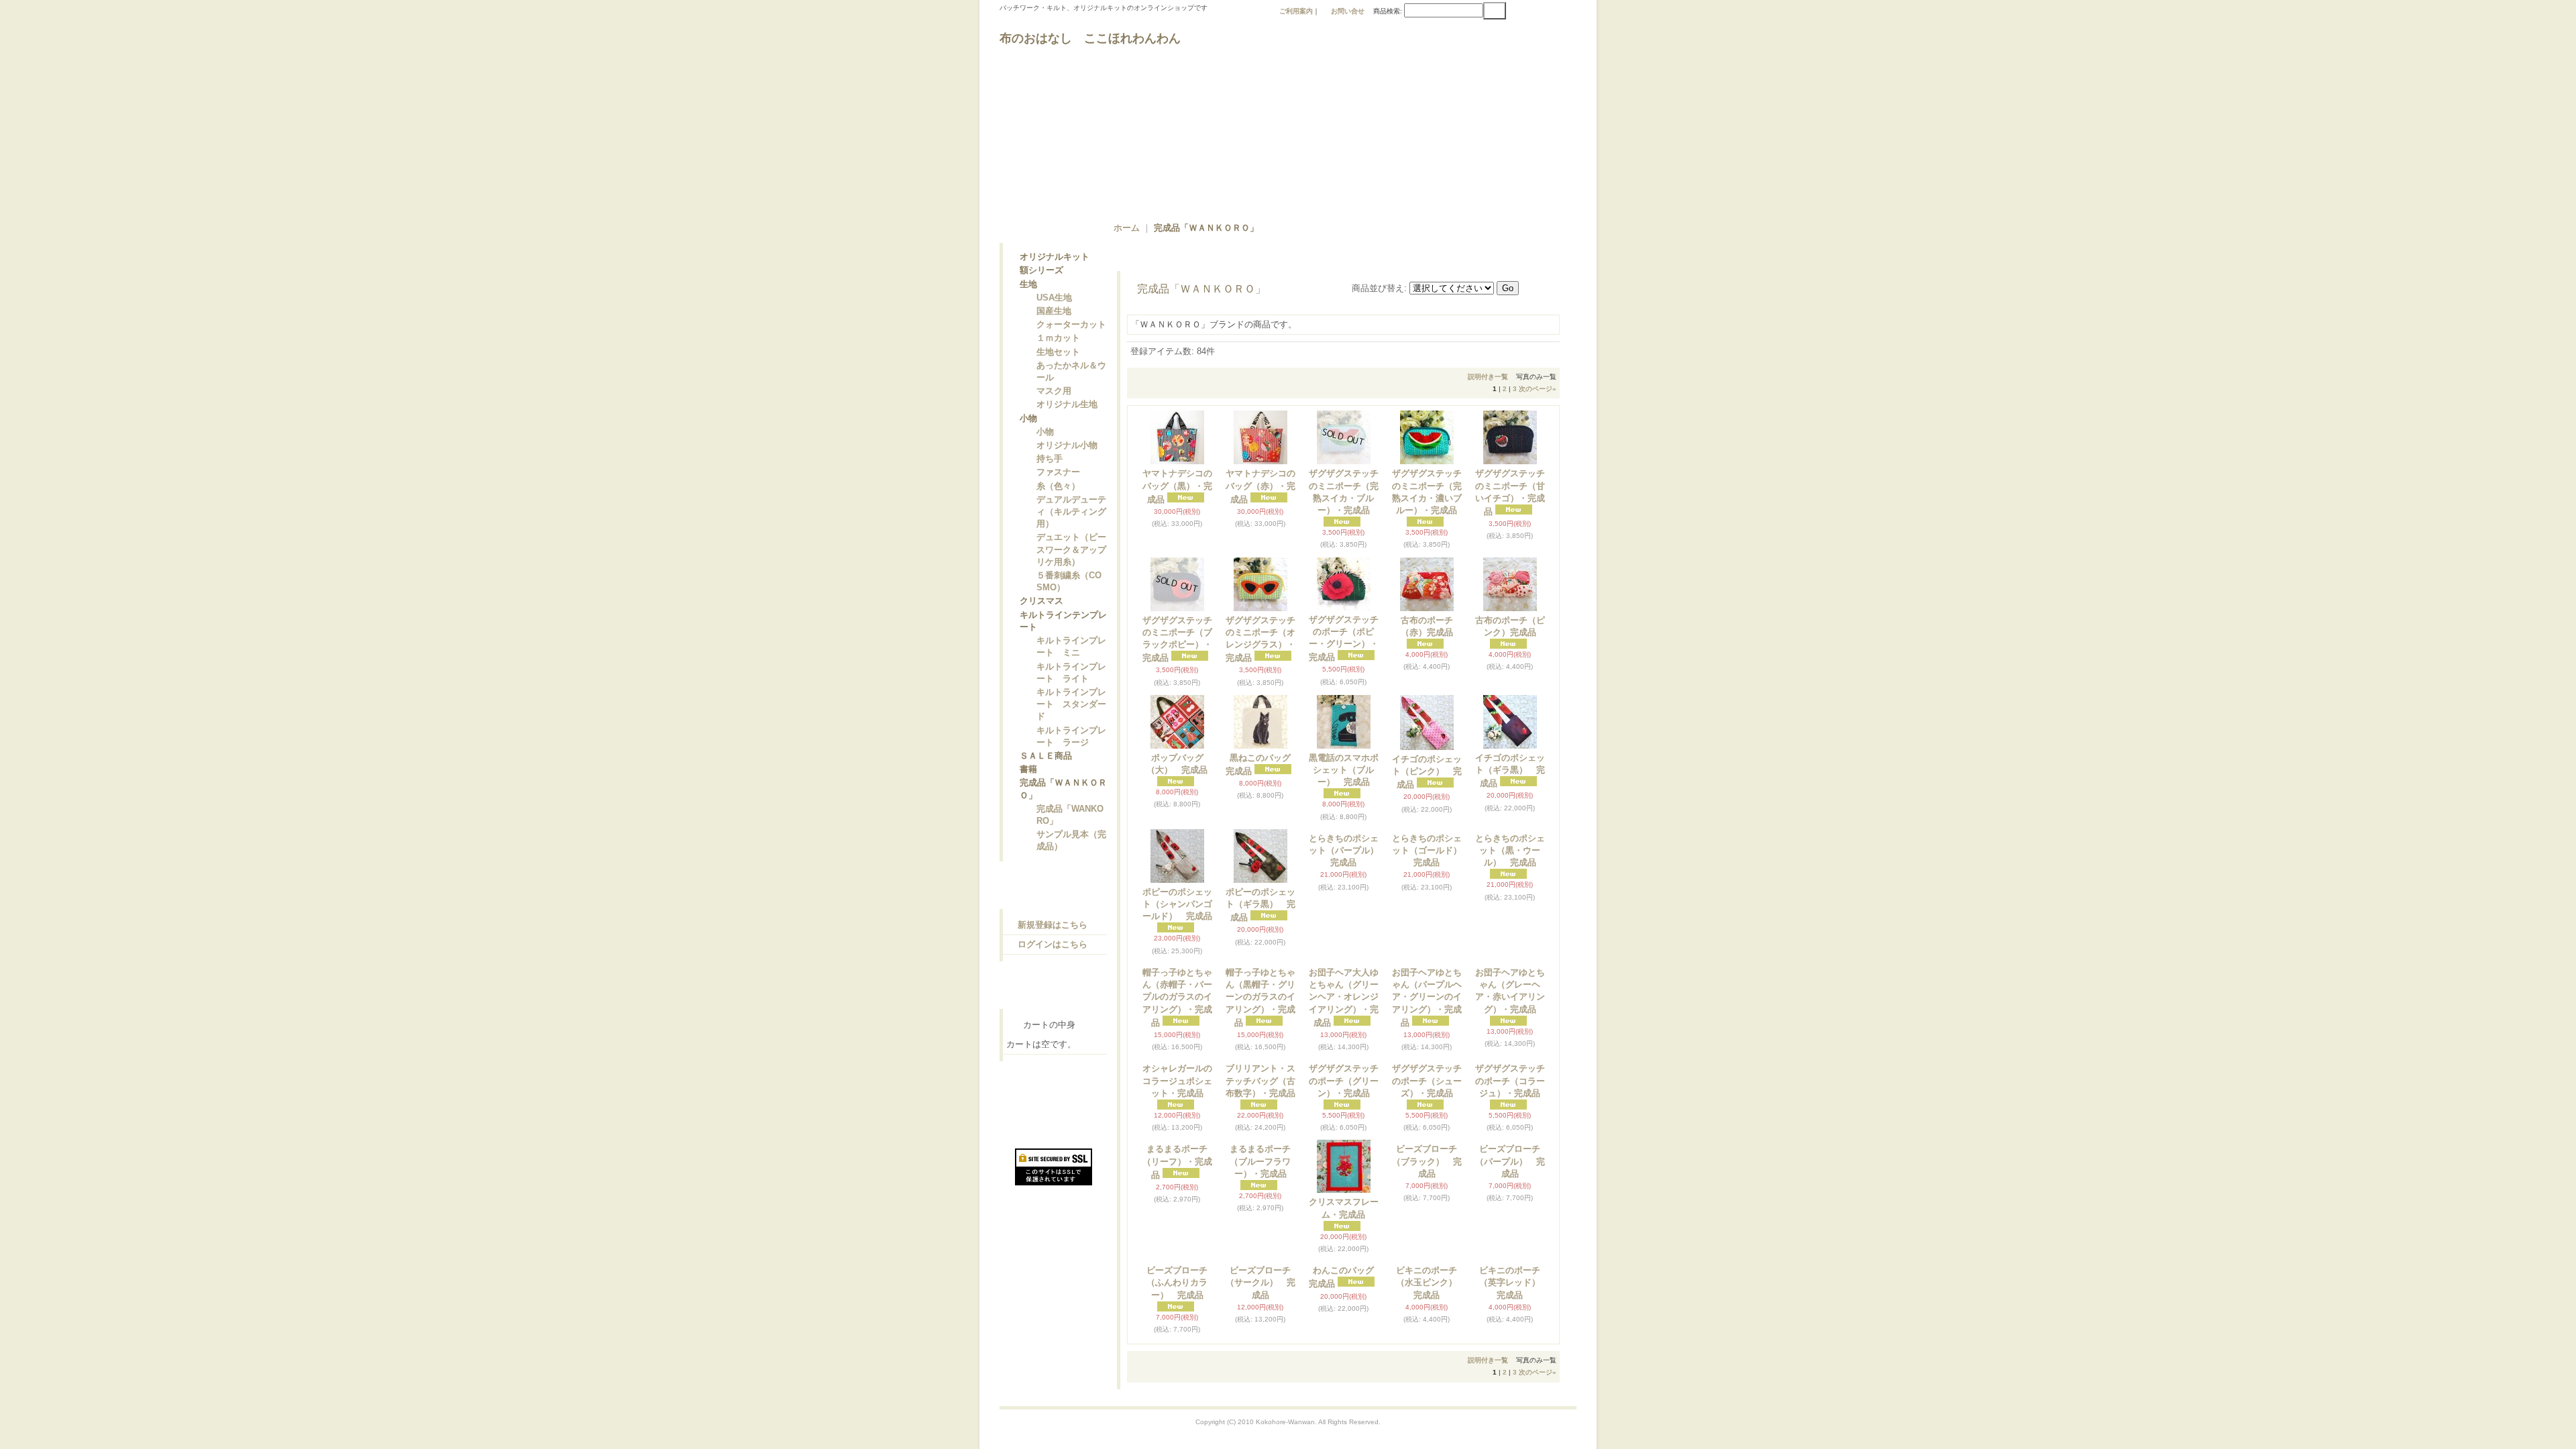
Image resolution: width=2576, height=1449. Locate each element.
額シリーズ (1041, 273)
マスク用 (1054, 404)
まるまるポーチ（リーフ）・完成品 (1177, 1323)
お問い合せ (1348, 11)
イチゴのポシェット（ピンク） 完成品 (1427, 772)
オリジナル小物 (1067, 464)
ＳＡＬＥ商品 (1046, 792)
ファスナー (1058, 493)
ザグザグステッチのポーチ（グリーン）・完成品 (1344, 1188)
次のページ (1538, 389)
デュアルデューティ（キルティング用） (1071, 536)
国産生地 (1054, 318)
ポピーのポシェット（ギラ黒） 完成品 (1260, 905)
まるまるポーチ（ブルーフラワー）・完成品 (1260, 1322)
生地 (1028, 288)
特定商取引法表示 (1048, 1134)
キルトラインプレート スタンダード (1071, 738)
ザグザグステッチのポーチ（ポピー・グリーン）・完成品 (1344, 639)
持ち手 (1050, 479)
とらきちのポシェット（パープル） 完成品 (1348, 904)
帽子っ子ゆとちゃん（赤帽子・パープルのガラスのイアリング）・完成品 (1177, 1051)
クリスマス (1041, 629)
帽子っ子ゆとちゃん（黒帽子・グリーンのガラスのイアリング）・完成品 (1260, 1051)
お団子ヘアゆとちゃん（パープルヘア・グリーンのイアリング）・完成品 (1427, 1051)
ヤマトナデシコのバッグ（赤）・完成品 (1260, 486)
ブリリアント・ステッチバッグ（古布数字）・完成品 (1260, 1188)
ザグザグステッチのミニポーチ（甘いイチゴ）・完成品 (1510, 492)
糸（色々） (1058, 509)
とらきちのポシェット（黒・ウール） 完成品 (1510, 904)
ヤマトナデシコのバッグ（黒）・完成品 (1177, 486)
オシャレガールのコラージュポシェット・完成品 (1177, 1188)
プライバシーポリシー (1057, 1158)
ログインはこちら (1053, 986)
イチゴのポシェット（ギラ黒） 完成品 (1510, 770)
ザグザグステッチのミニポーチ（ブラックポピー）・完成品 (1177, 639)
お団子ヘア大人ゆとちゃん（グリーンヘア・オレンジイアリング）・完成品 (1344, 1051)
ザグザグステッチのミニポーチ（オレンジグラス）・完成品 (1260, 639)
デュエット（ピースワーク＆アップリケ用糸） (1071, 575)
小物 (1028, 434)
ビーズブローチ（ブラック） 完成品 (1427, 1322)
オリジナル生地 (1067, 419)
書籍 (1028, 807)
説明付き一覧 (1488, 377)
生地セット (1058, 363)
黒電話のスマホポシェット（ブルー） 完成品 (1344, 770)
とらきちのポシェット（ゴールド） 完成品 (1431, 904)
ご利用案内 (1296, 11)
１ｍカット (1058, 347)
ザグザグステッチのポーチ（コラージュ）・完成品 (1510, 1188)
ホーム (1127, 228)
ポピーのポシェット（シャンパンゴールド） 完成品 (1177, 904)
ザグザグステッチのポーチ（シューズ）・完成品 (1427, 1188)
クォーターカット (1071, 332)
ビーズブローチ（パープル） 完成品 (1510, 1322)
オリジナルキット (1055, 258)
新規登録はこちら (1053, 966)
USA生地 (1054, 303)
